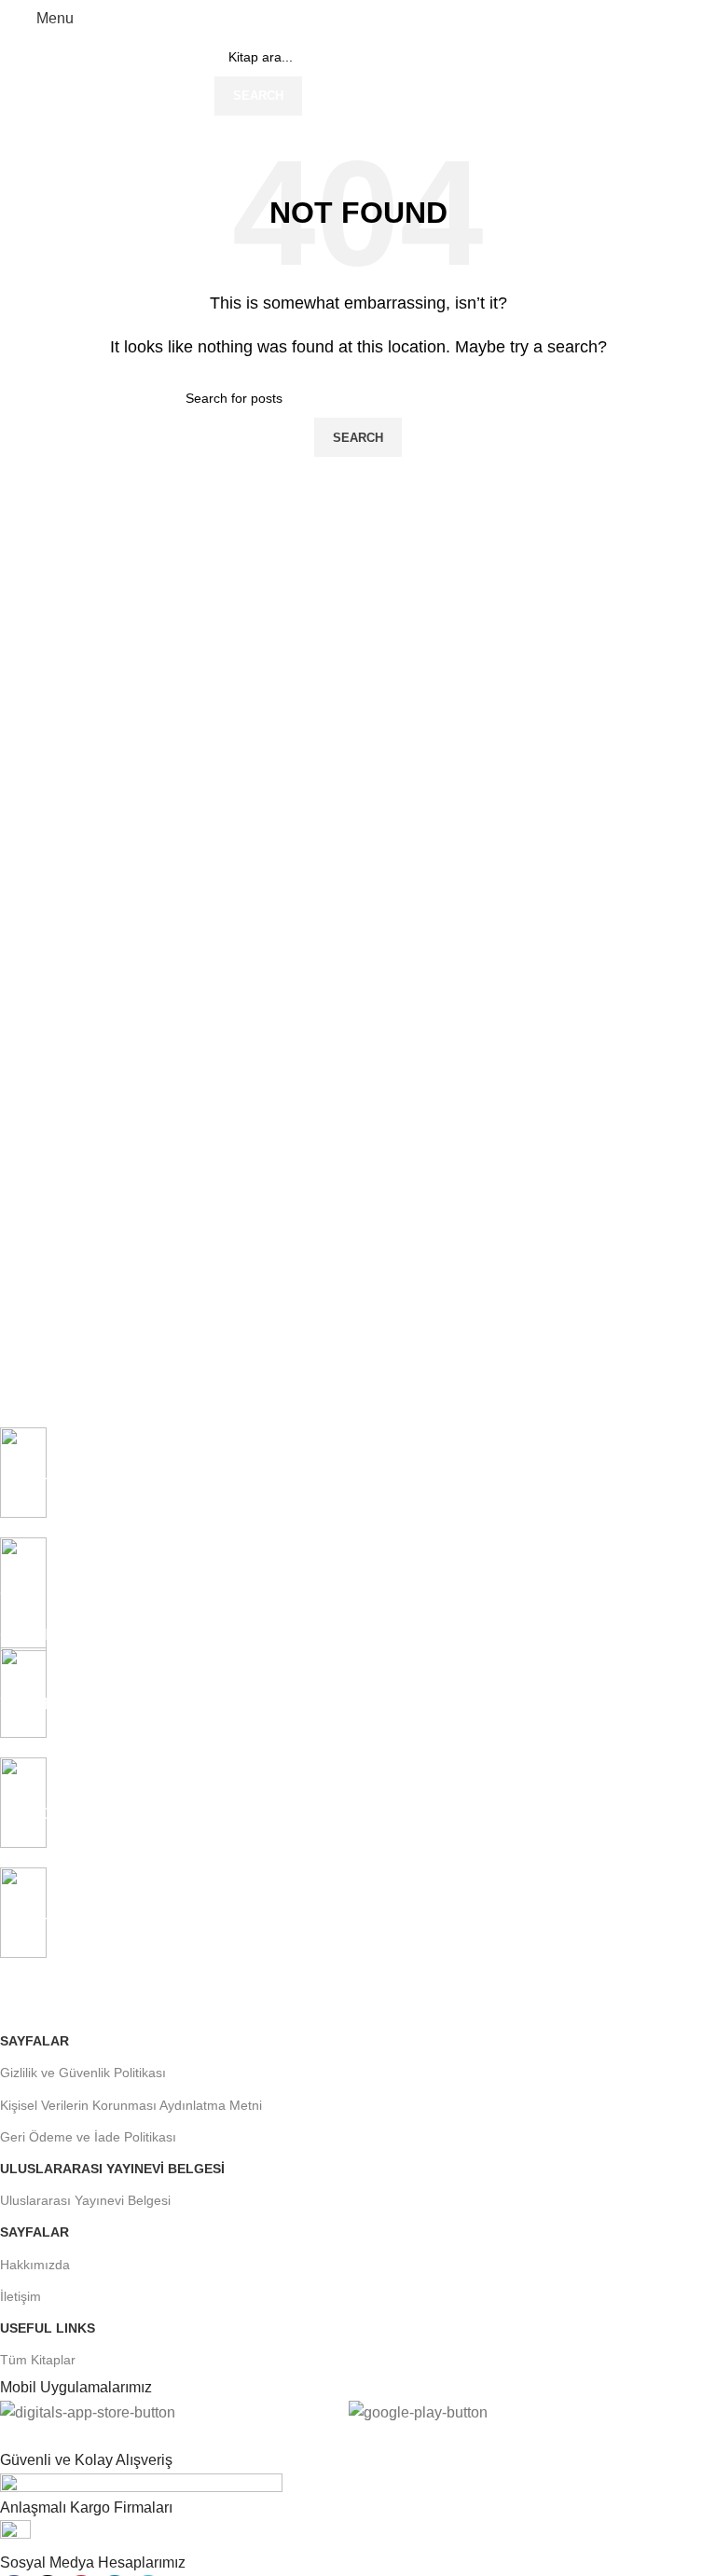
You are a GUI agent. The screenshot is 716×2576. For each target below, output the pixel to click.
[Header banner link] (358, 1288)
